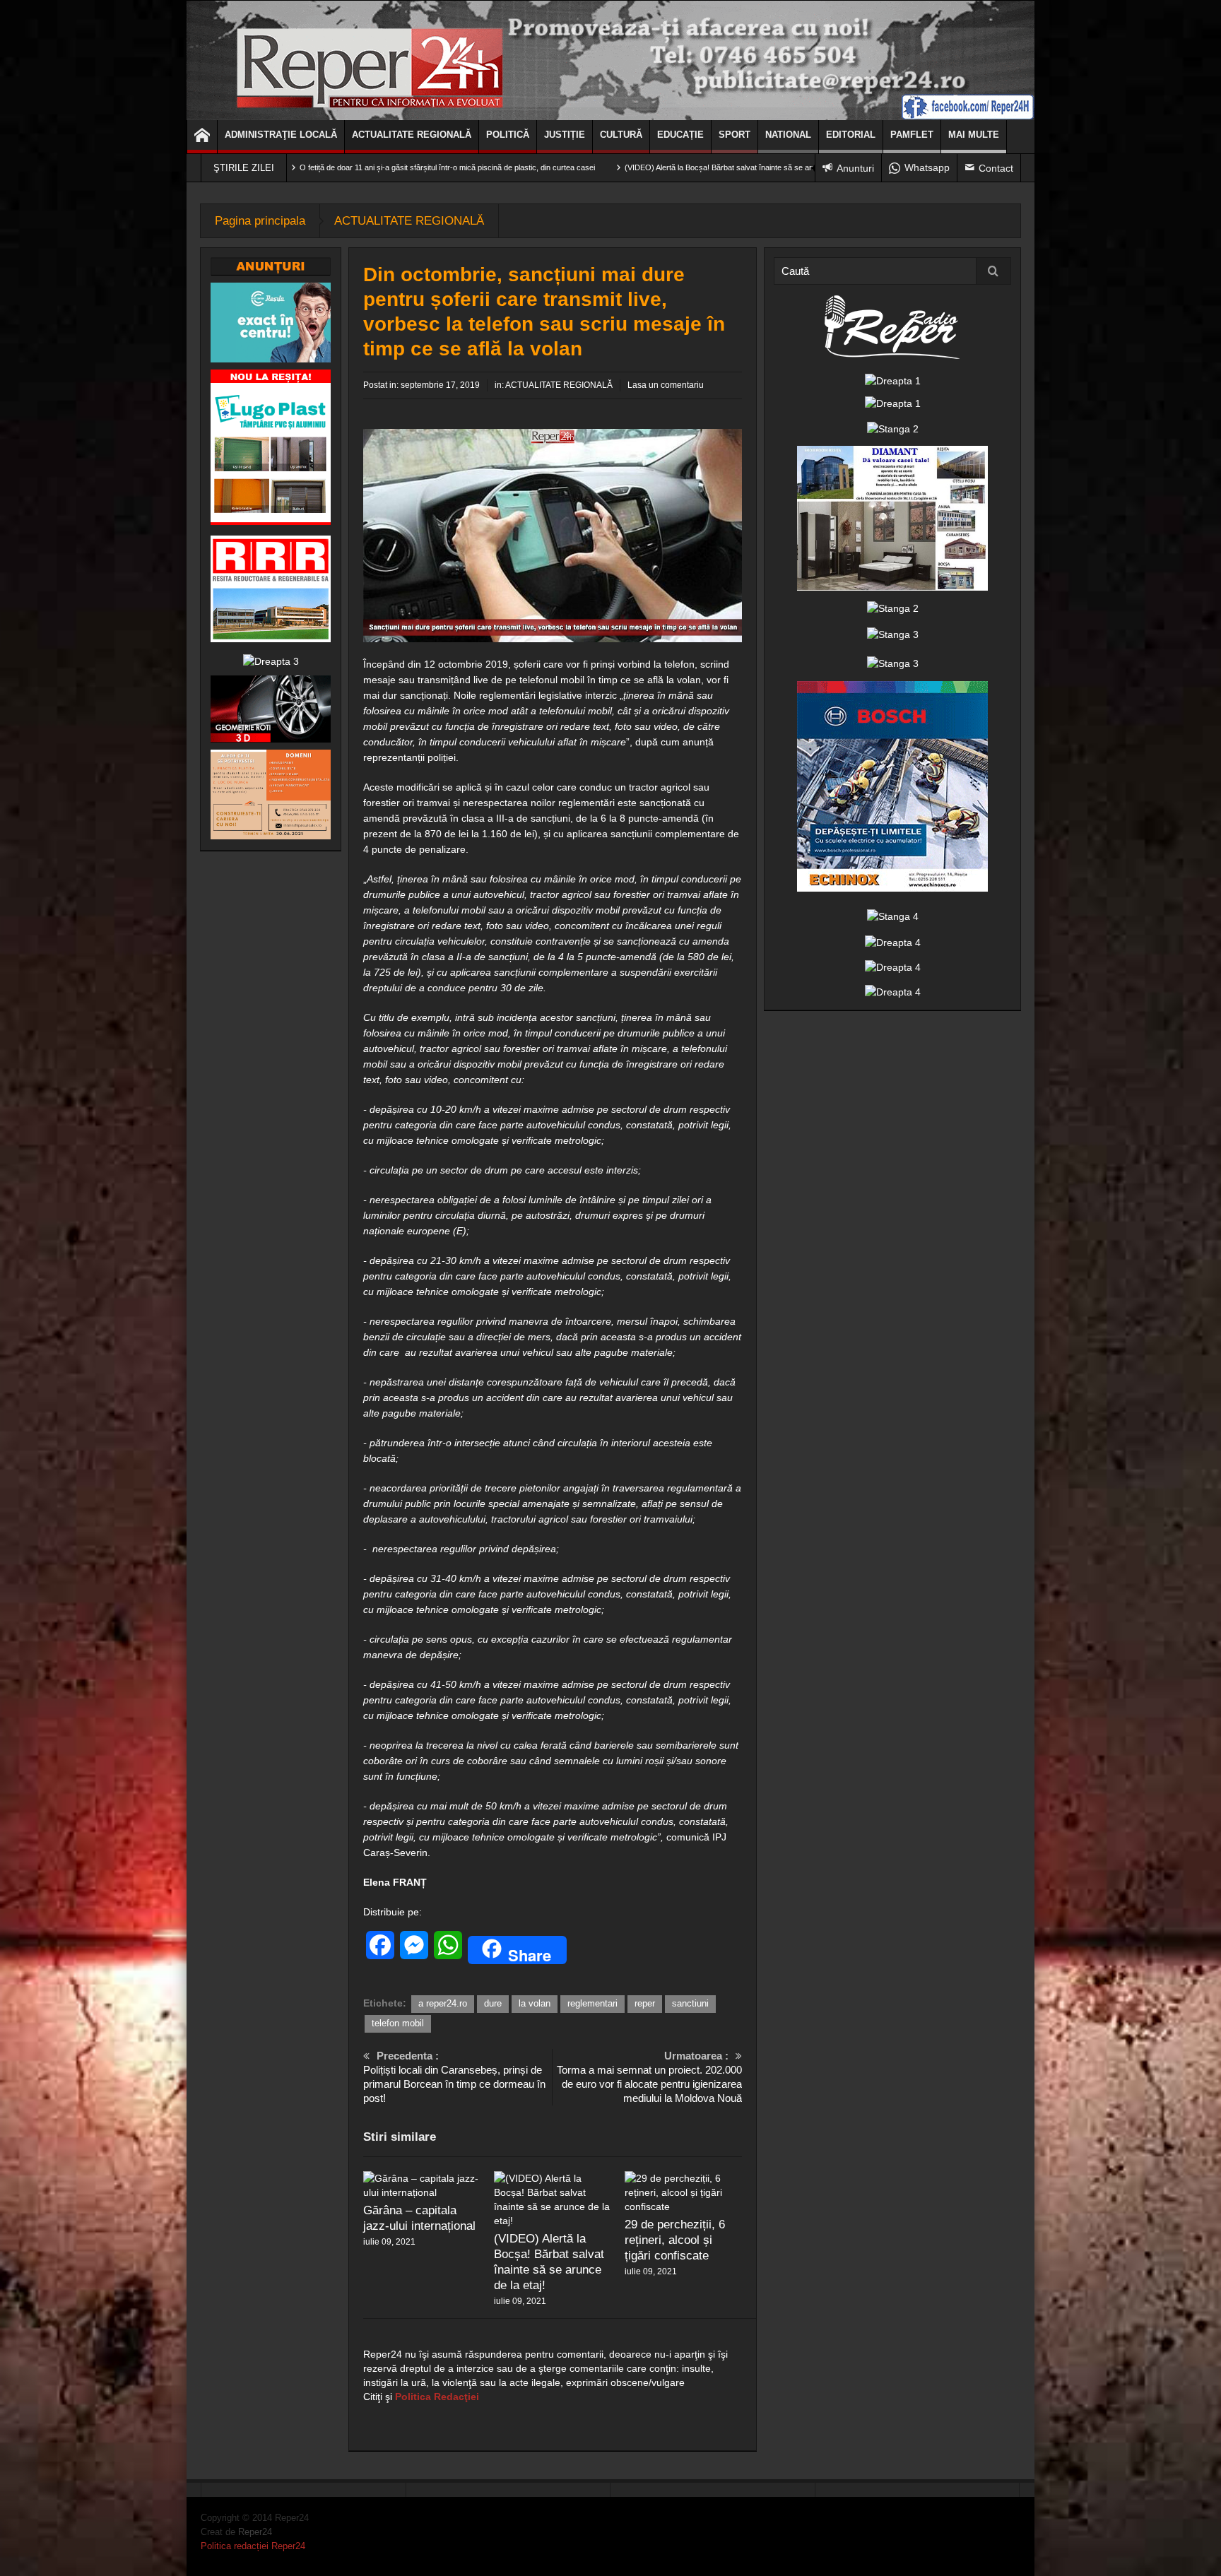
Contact (996, 168)
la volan (535, 2003)
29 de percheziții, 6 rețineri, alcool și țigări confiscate (675, 2240)
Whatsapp (927, 167)
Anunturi (855, 168)
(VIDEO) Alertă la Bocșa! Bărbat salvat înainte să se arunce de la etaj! (608, 167)
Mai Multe (974, 135)
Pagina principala (260, 221)
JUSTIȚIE (565, 135)
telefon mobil (398, 2023)
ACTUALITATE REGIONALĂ (412, 135)
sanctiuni (690, 2003)
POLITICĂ (508, 135)
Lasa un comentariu (666, 385)
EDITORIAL (851, 135)
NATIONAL (788, 135)
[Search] (993, 271)
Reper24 (255, 2532)
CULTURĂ (621, 135)
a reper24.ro (443, 2003)
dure (493, 2003)
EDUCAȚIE (680, 135)
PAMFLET (912, 135)
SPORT (735, 135)
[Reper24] (610, 60)
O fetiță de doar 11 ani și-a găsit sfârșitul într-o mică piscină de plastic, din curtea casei (312, 167)
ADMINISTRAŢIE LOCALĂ (281, 135)
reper (645, 2003)
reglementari (592, 2003)
